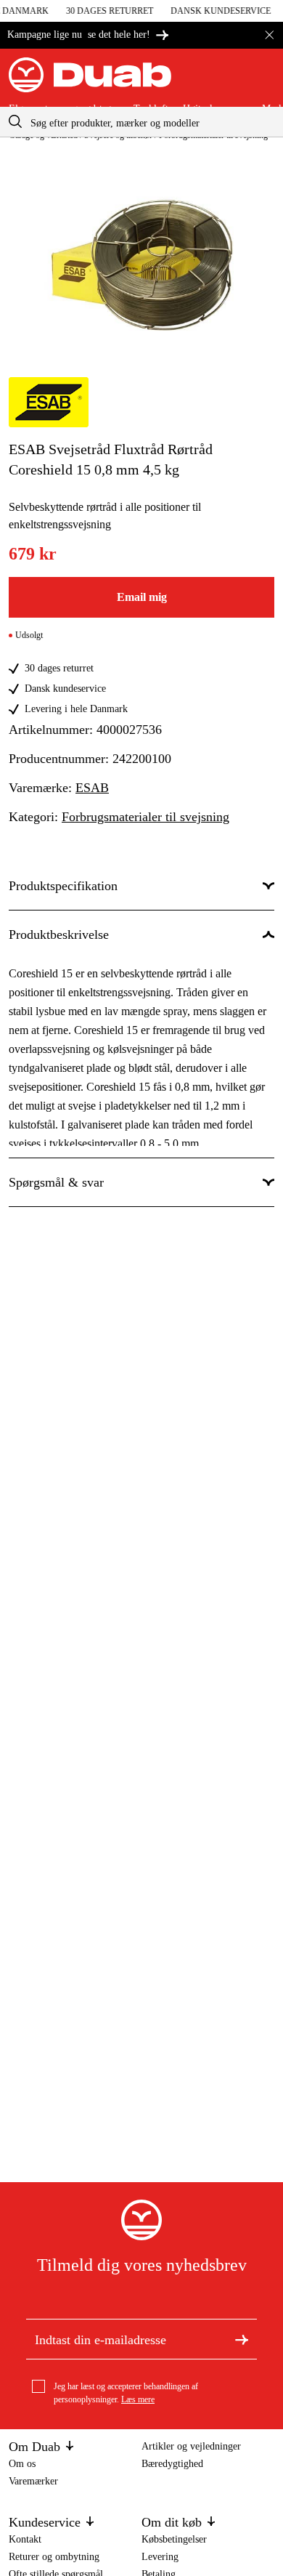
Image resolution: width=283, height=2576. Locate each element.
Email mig (142, 597)
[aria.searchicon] (15, 122)
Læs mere (138, 2399)
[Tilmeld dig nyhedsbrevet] (242, 2339)
